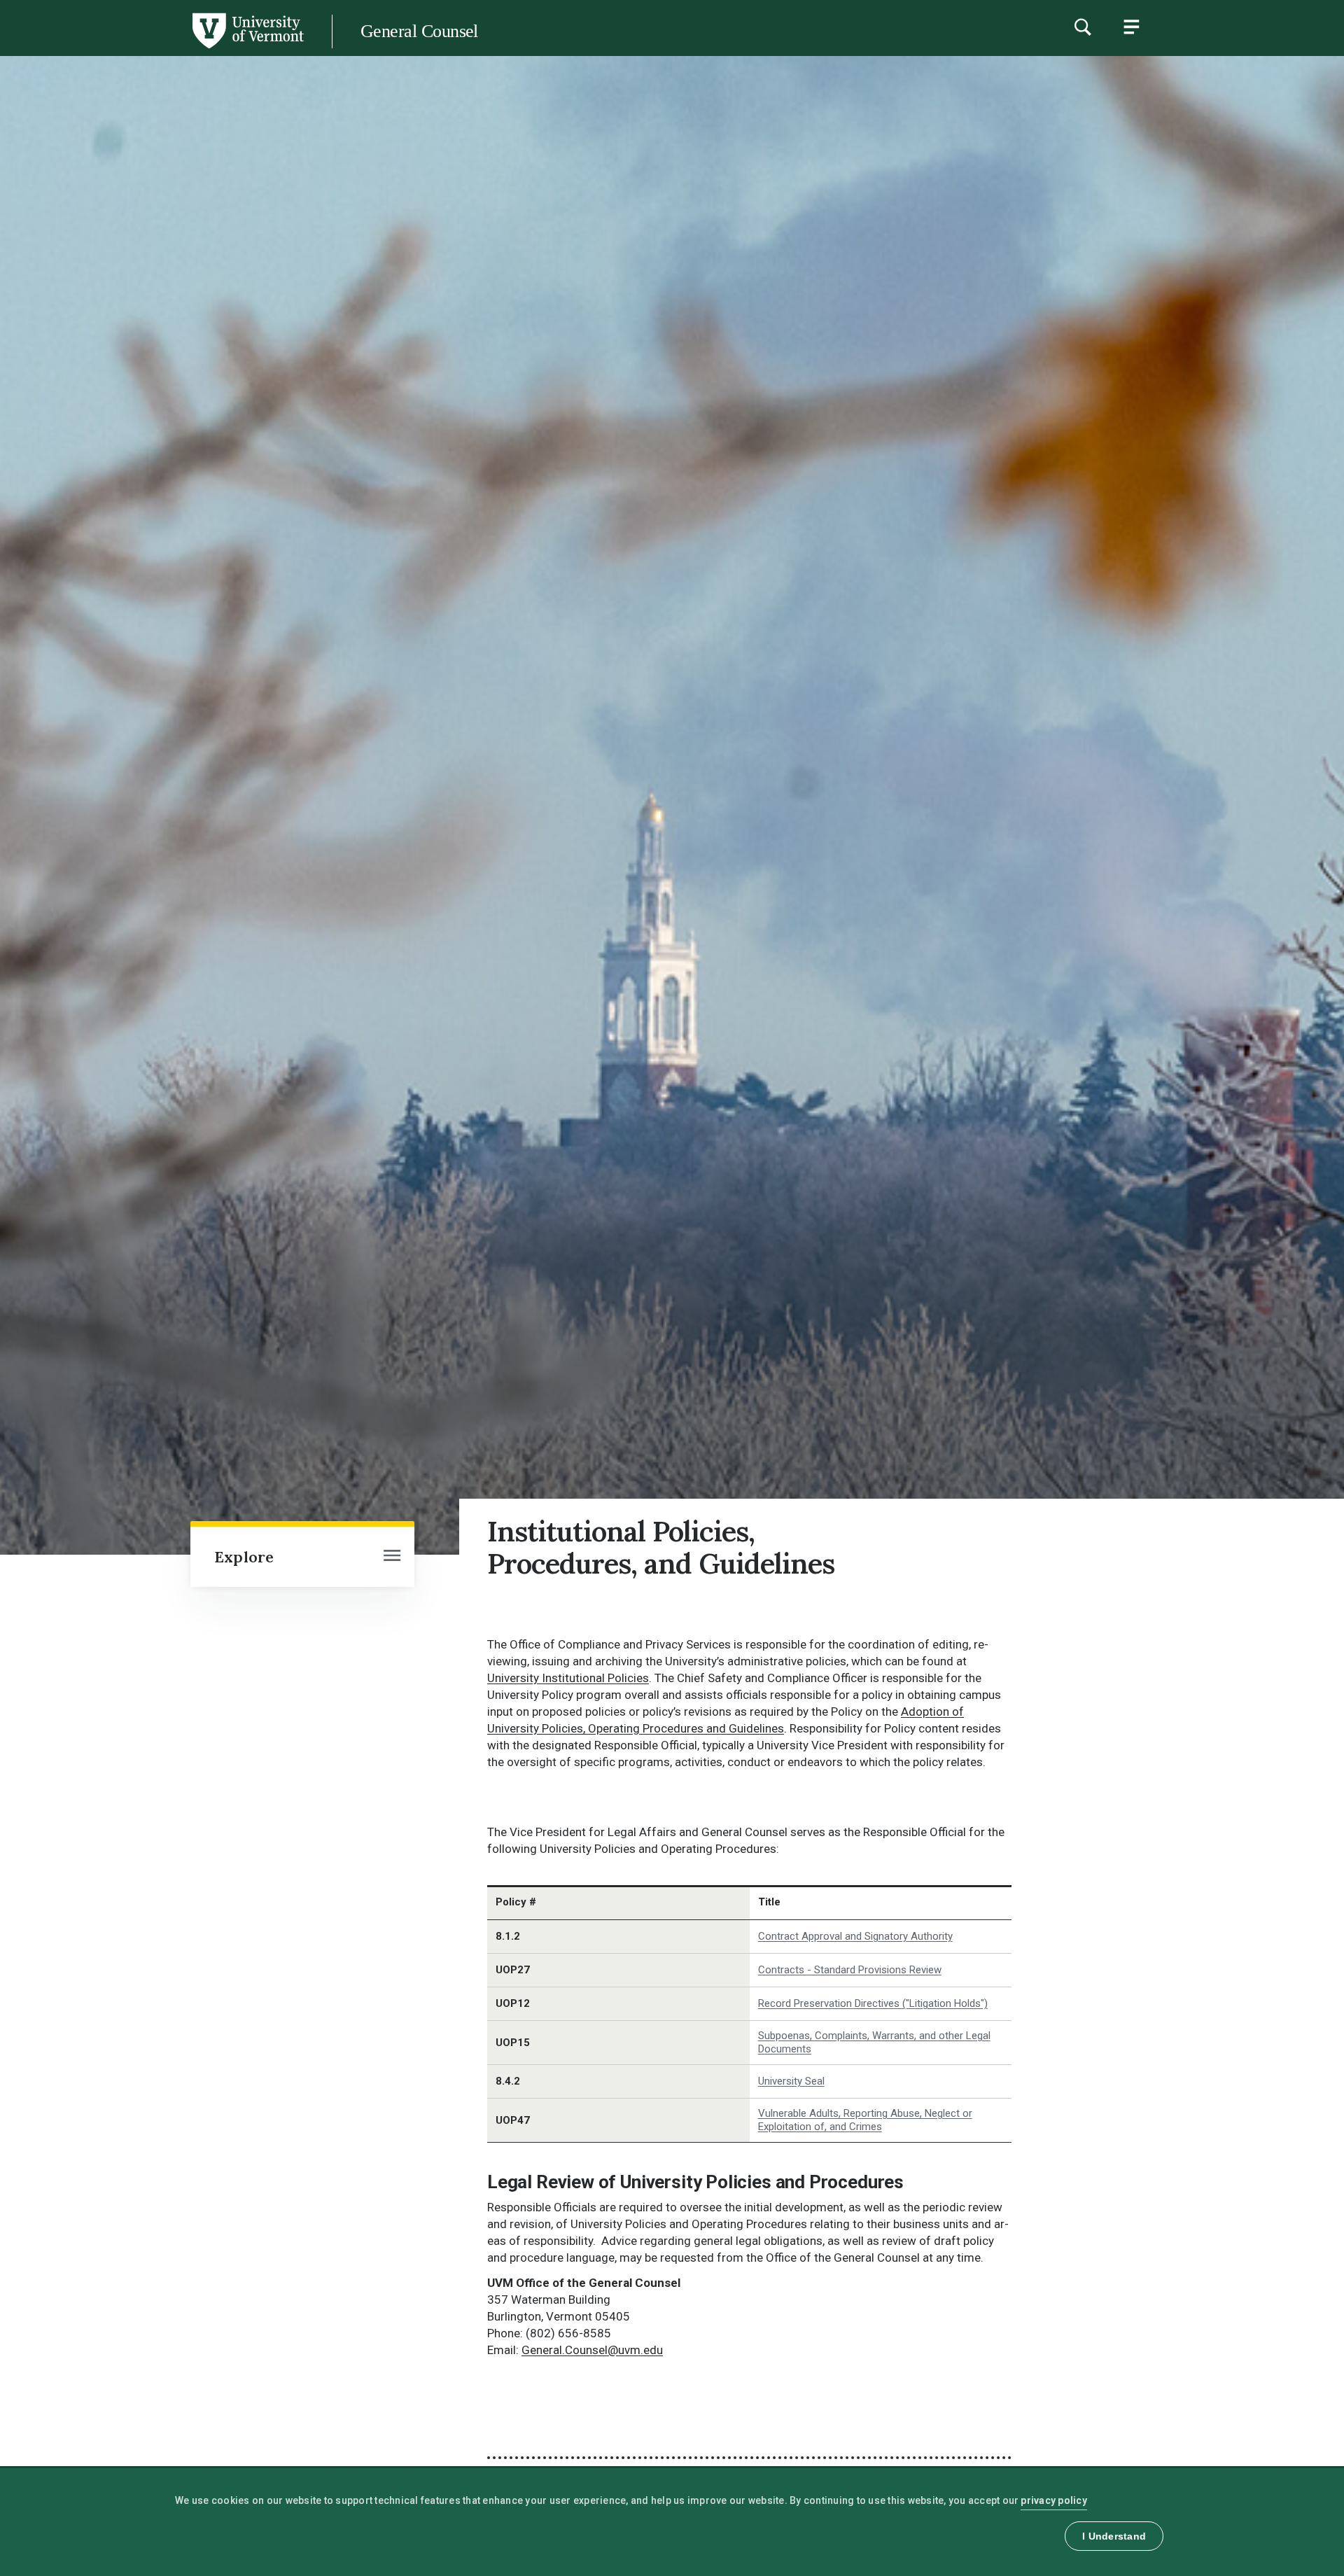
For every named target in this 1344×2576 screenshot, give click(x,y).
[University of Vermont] (152, 48)
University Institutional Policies (568, 1678)
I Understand (1114, 2536)
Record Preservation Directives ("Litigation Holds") (873, 2003)
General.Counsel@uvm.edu (592, 2350)
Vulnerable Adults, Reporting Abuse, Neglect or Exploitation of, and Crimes (865, 2120)
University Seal (791, 2081)
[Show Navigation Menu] (1131, 27)
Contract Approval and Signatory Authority (855, 1936)
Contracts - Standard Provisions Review (850, 1970)
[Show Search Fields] (1082, 27)
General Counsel (419, 31)
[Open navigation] (392, 1557)
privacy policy (1054, 2500)
